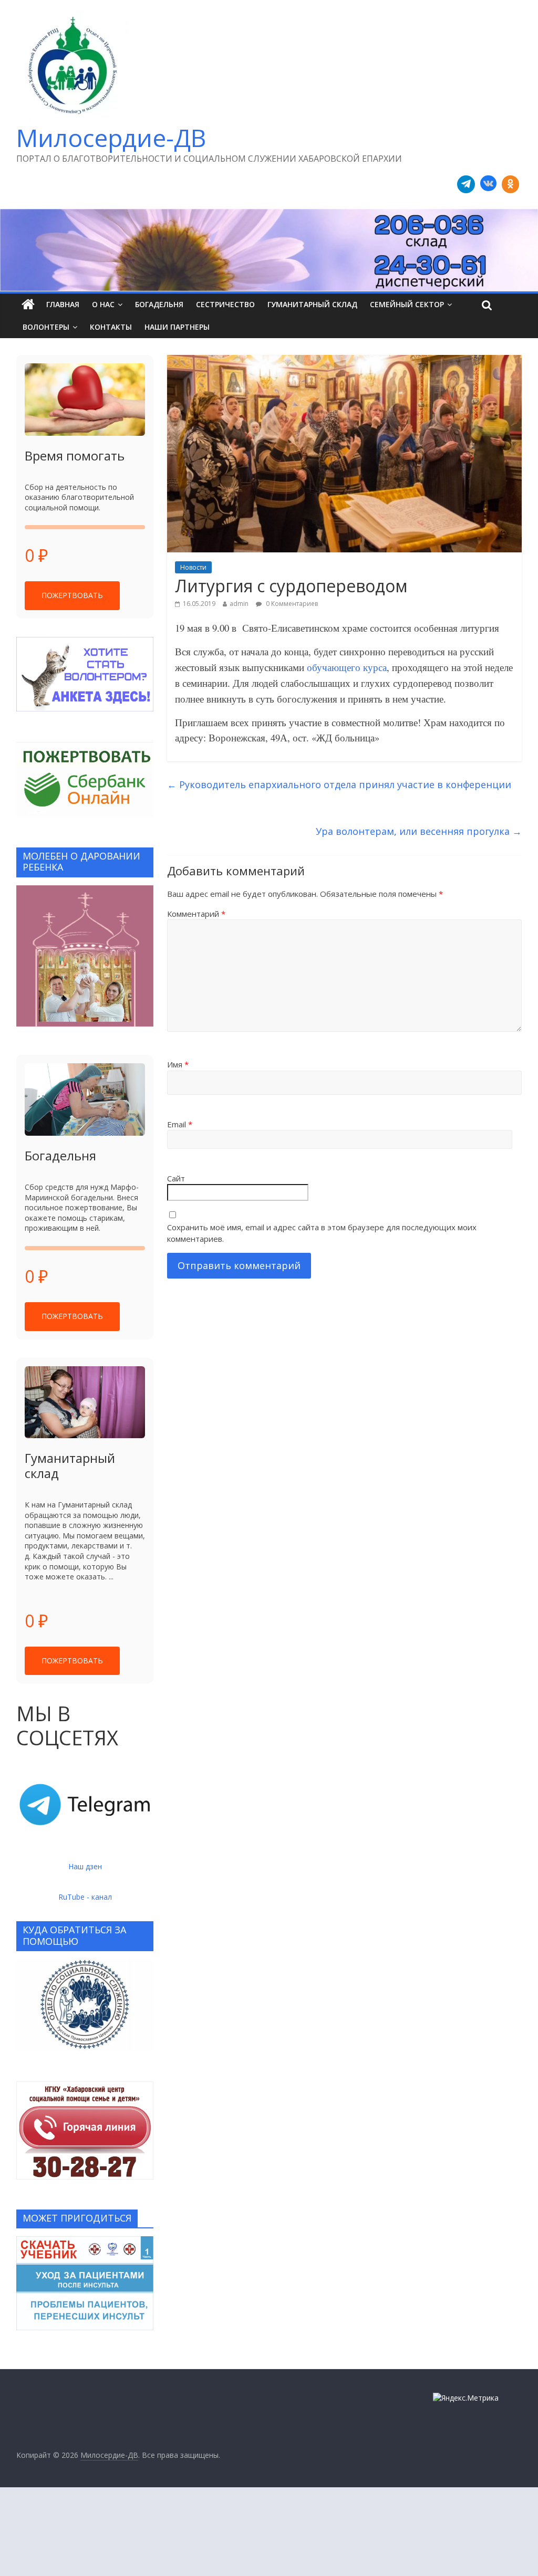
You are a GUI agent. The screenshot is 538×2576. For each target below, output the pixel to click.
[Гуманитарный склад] (85, 1402)
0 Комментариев (291, 604)
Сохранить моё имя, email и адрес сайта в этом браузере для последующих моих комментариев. (322, 1233)
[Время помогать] (85, 400)
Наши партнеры (177, 327)
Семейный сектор (407, 304)
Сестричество (225, 304)
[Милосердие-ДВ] (269, 250)
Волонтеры (46, 327)
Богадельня (159, 304)
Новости (193, 567)
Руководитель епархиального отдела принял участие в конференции (339, 784)
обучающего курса (347, 667)
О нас (103, 304)
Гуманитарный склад (312, 304)
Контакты (111, 327)
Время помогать (75, 455)
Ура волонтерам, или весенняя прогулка (419, 831)
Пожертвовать (72, 595)
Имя (178, 1064)
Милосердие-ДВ (111, 138)
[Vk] (488, 184)
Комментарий (196, 914)
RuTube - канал (85, 1897)
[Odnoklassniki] (511, 184)
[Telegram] (466, 184)
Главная (63, 304)
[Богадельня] (85, 1099)
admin (239, 604)
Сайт (176, 1178)
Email (180, 1124)
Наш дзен (85, 1866)
